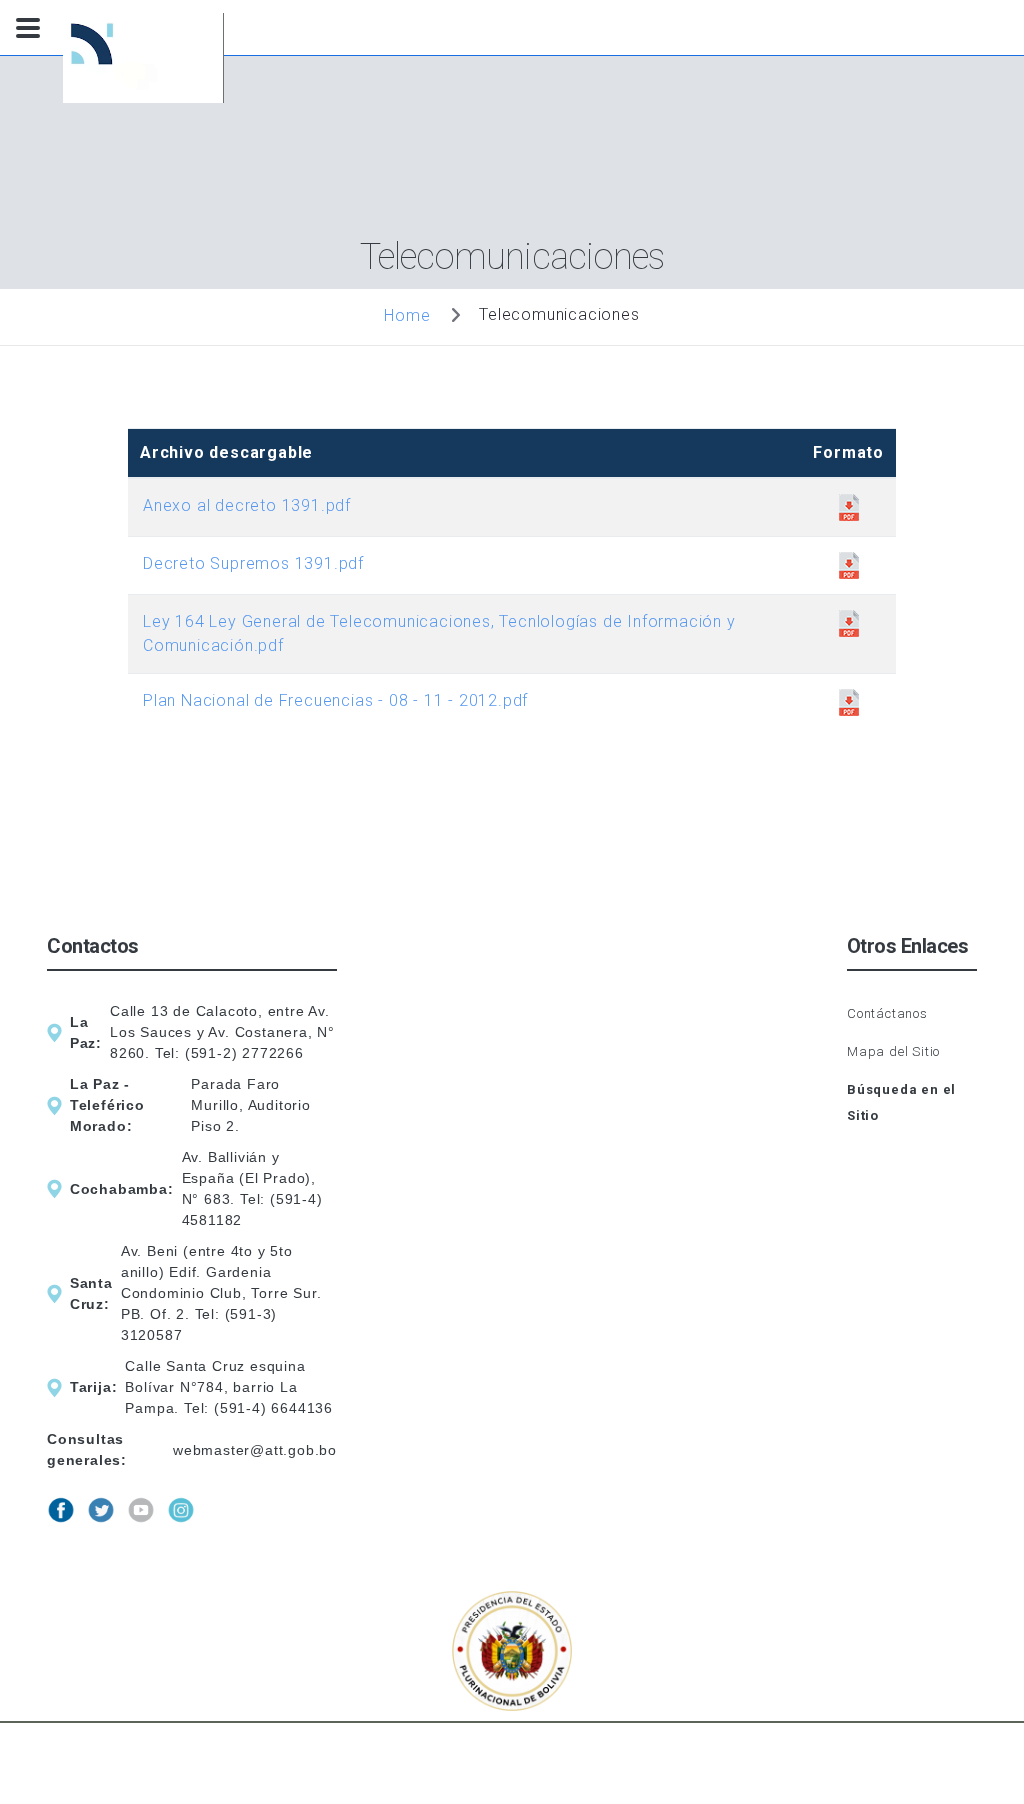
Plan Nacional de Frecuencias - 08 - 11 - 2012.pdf (335, 700)
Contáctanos (887, 1013)
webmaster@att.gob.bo (255, 1450)
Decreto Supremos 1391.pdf (253, 563)
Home (407, 314)
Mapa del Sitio (893, 1051)
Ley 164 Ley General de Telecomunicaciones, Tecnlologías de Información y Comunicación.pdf (439, 633)
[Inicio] (148, 61)
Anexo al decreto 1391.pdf (247, 505)
